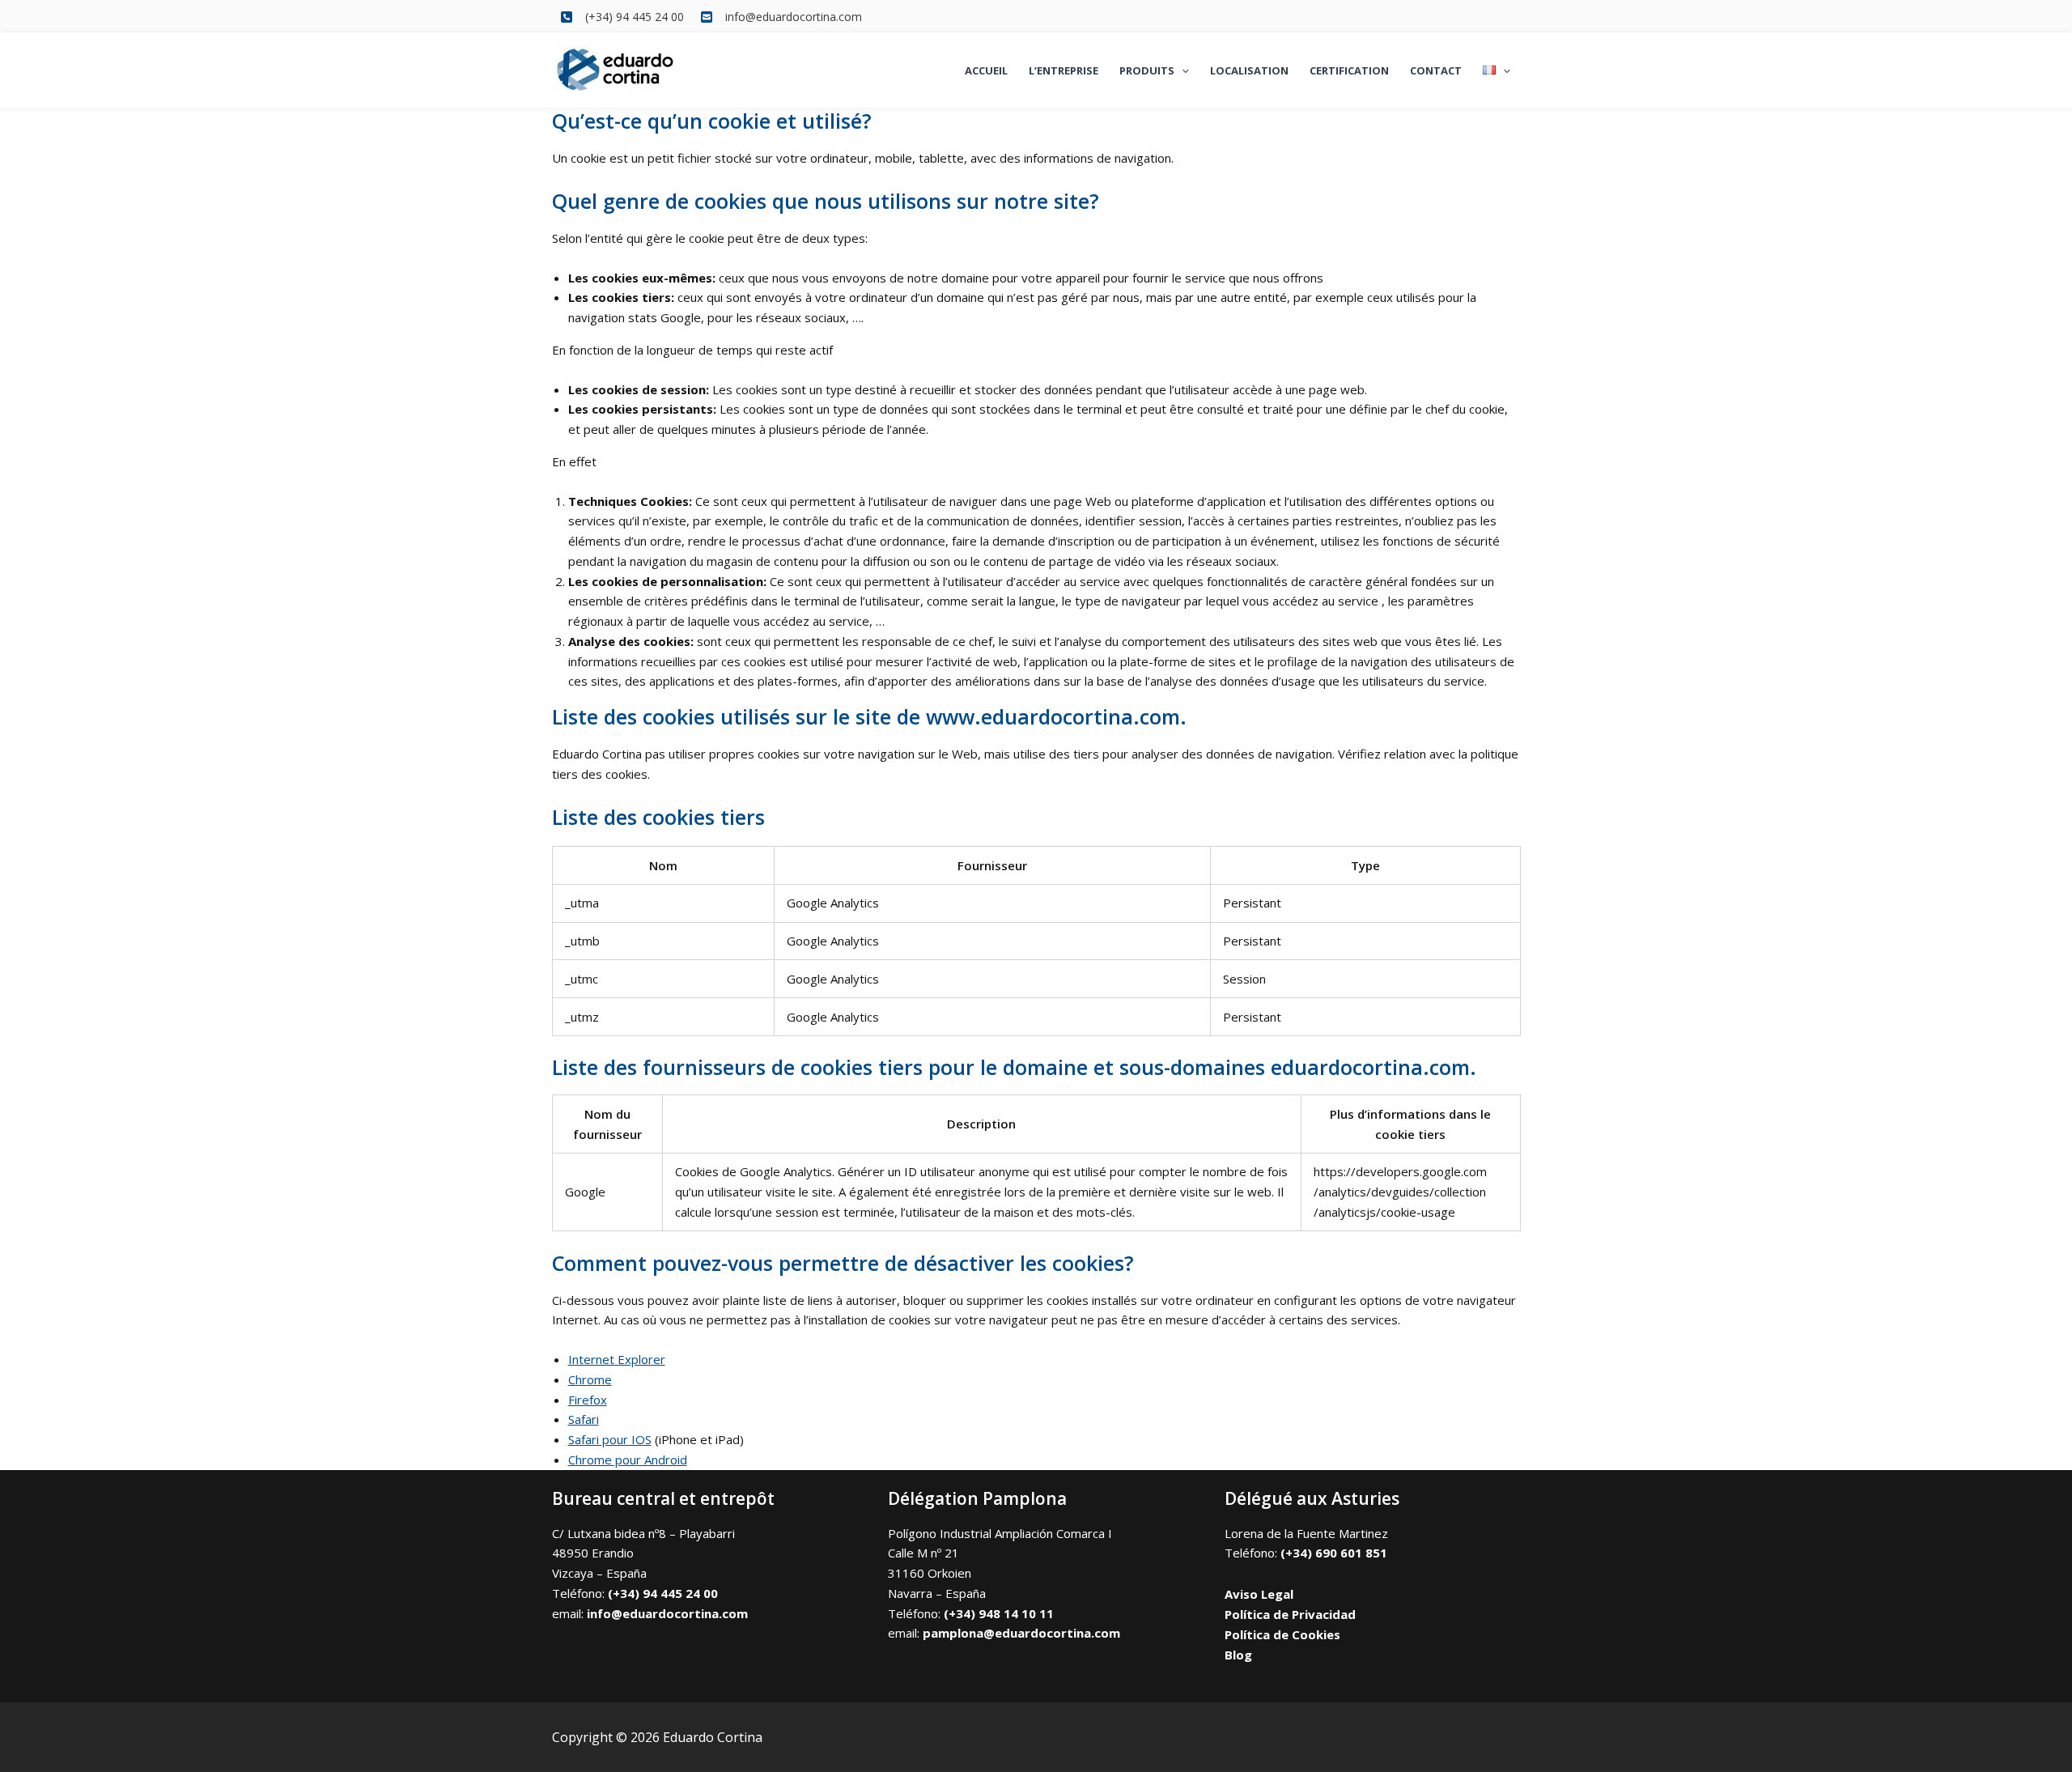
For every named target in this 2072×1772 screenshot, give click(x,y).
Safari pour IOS (610, 1439)
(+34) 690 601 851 (1334, 1553)
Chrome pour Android (628, 1460)
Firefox (588, 1400)
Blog (1238, 1655)
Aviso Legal (1259, 1594)
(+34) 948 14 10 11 (999, 1613)
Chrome (590, 1379)
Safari (584, 1419)
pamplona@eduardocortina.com (1021, 1633)
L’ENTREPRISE (1064, 70)
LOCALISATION (1249, 70)
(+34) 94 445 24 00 (663, 1593)
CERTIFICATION (1349, 70)
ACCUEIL (986, 70)
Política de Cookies (1282, 1634)
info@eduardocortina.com (667, 1613)
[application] (1182, 70)
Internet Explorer (617, 1359)
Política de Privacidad (1290, 1614)
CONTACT (1436, 70)
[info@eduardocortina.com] (781, 17)
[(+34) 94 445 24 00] (622, 17)
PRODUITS (1147, 70)
